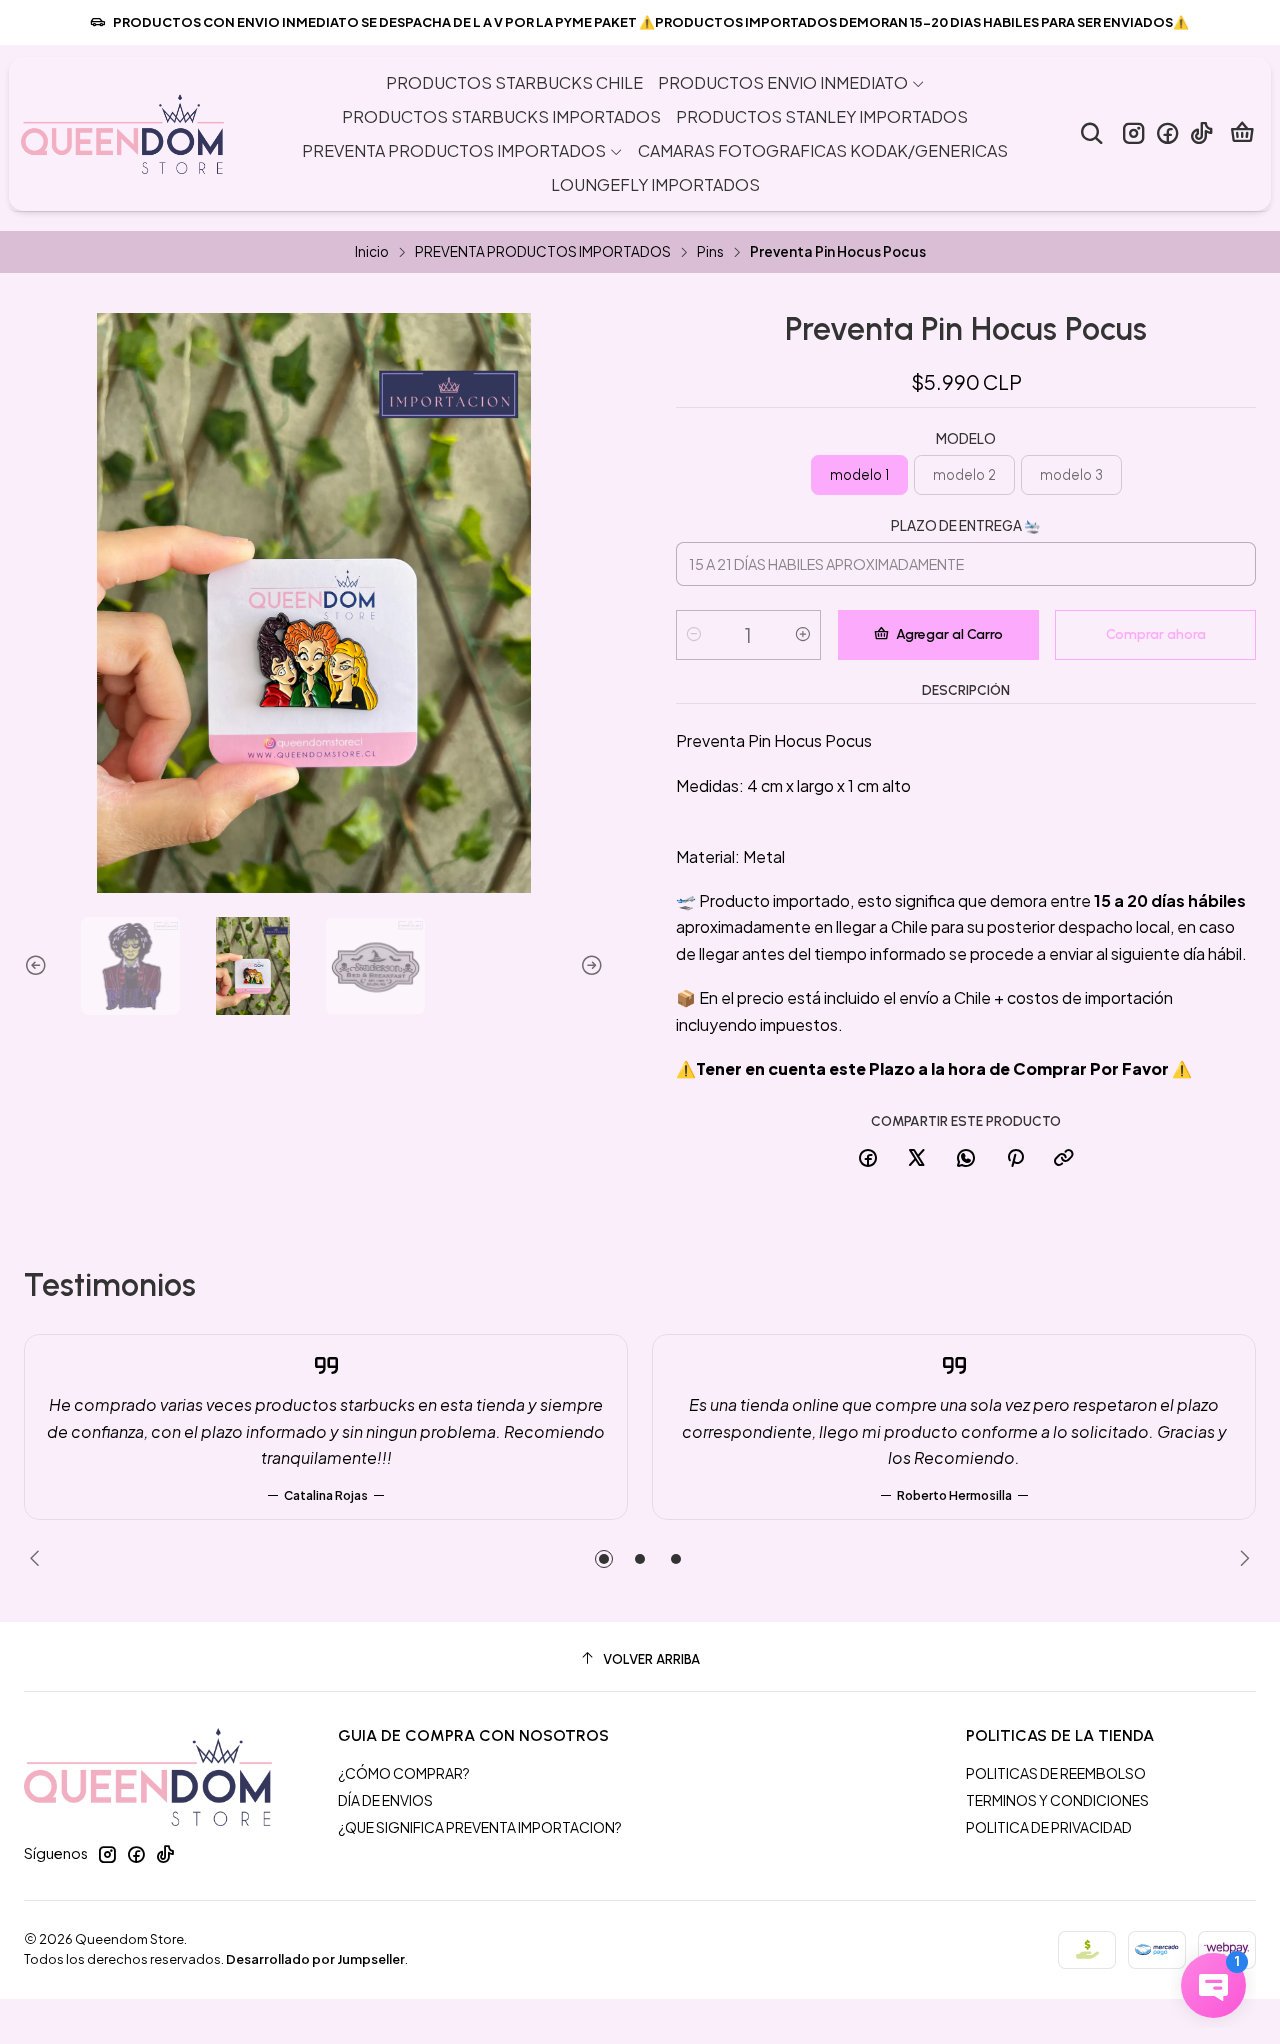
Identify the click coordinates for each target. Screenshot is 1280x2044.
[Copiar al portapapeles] (1064, 1159)
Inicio (372, 252)
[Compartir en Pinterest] (1015, 1159)
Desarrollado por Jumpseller (315, 1959)
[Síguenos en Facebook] (1167, 133)
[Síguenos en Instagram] (1133, 133)
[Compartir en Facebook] (868, 1159)
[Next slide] (589, 966)
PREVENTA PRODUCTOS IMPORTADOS (543, 252)
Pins (710, 252)
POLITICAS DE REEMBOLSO (1056, 1773)
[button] (604, 1559)
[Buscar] (1091, 133)
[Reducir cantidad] (694, 635)
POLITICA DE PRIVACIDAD (1049, 1827)
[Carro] (1242, 134)
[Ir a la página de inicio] (122, 134)
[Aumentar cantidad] (803, 635)
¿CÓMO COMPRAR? (404, 1773)
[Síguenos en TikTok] (1201, 133)
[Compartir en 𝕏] (917, 1159)
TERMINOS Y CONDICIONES (1057, 1800)
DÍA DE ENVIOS (385, 1800)
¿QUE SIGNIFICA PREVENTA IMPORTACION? (480, 1827)
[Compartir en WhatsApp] (966, 1159)
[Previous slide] (39, 966)
